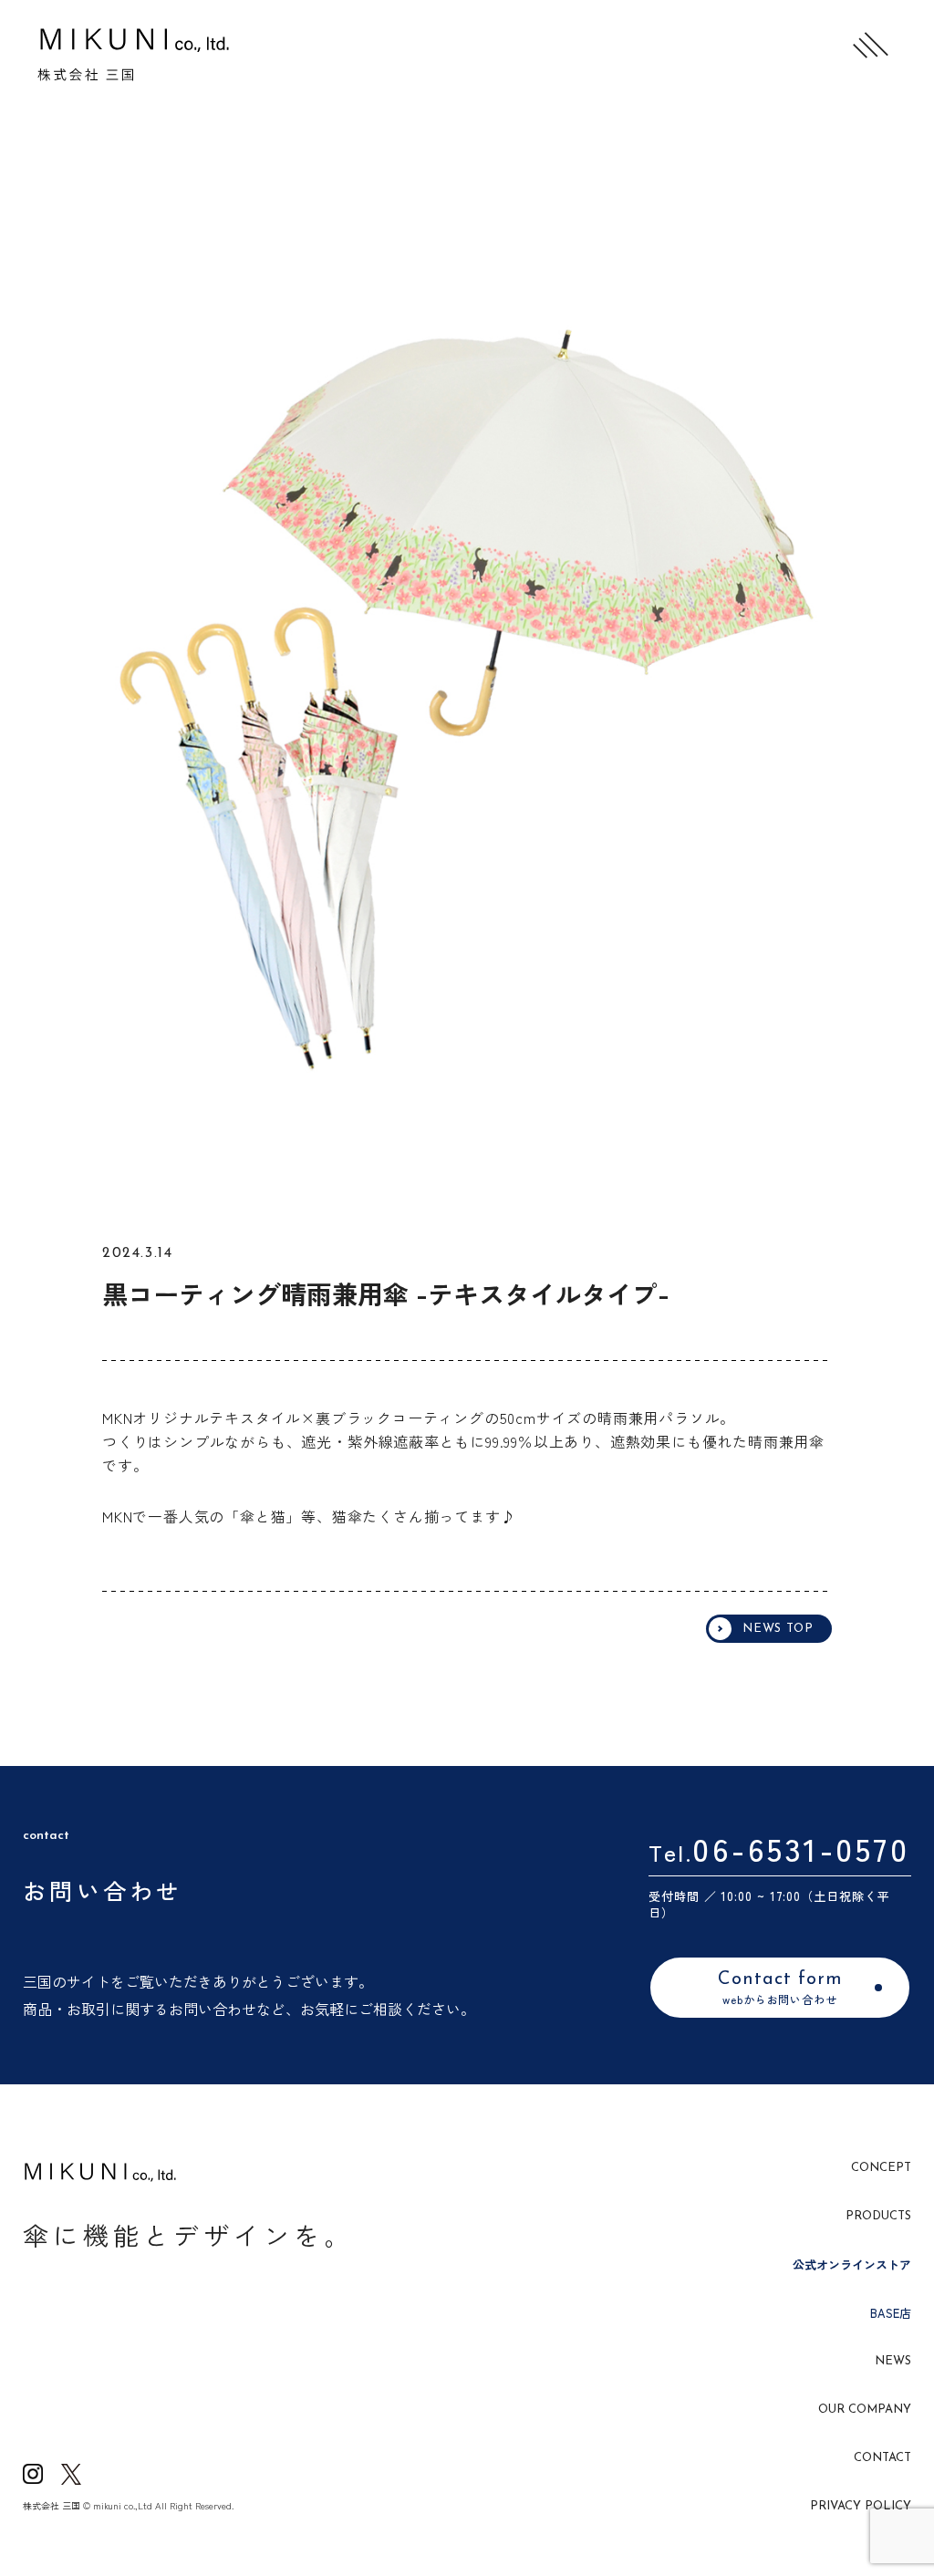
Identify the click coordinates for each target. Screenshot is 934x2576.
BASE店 (891, 2313)
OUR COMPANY (865, 2410)
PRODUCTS (878, 2216)
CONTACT (882, 2458)
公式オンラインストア (852, 2264)
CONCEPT (881, 2168)
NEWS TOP (778, 1629)
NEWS (893, 2361)
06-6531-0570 (801, 1848)
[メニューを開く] (871, 45)
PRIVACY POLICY (861, 2506)
